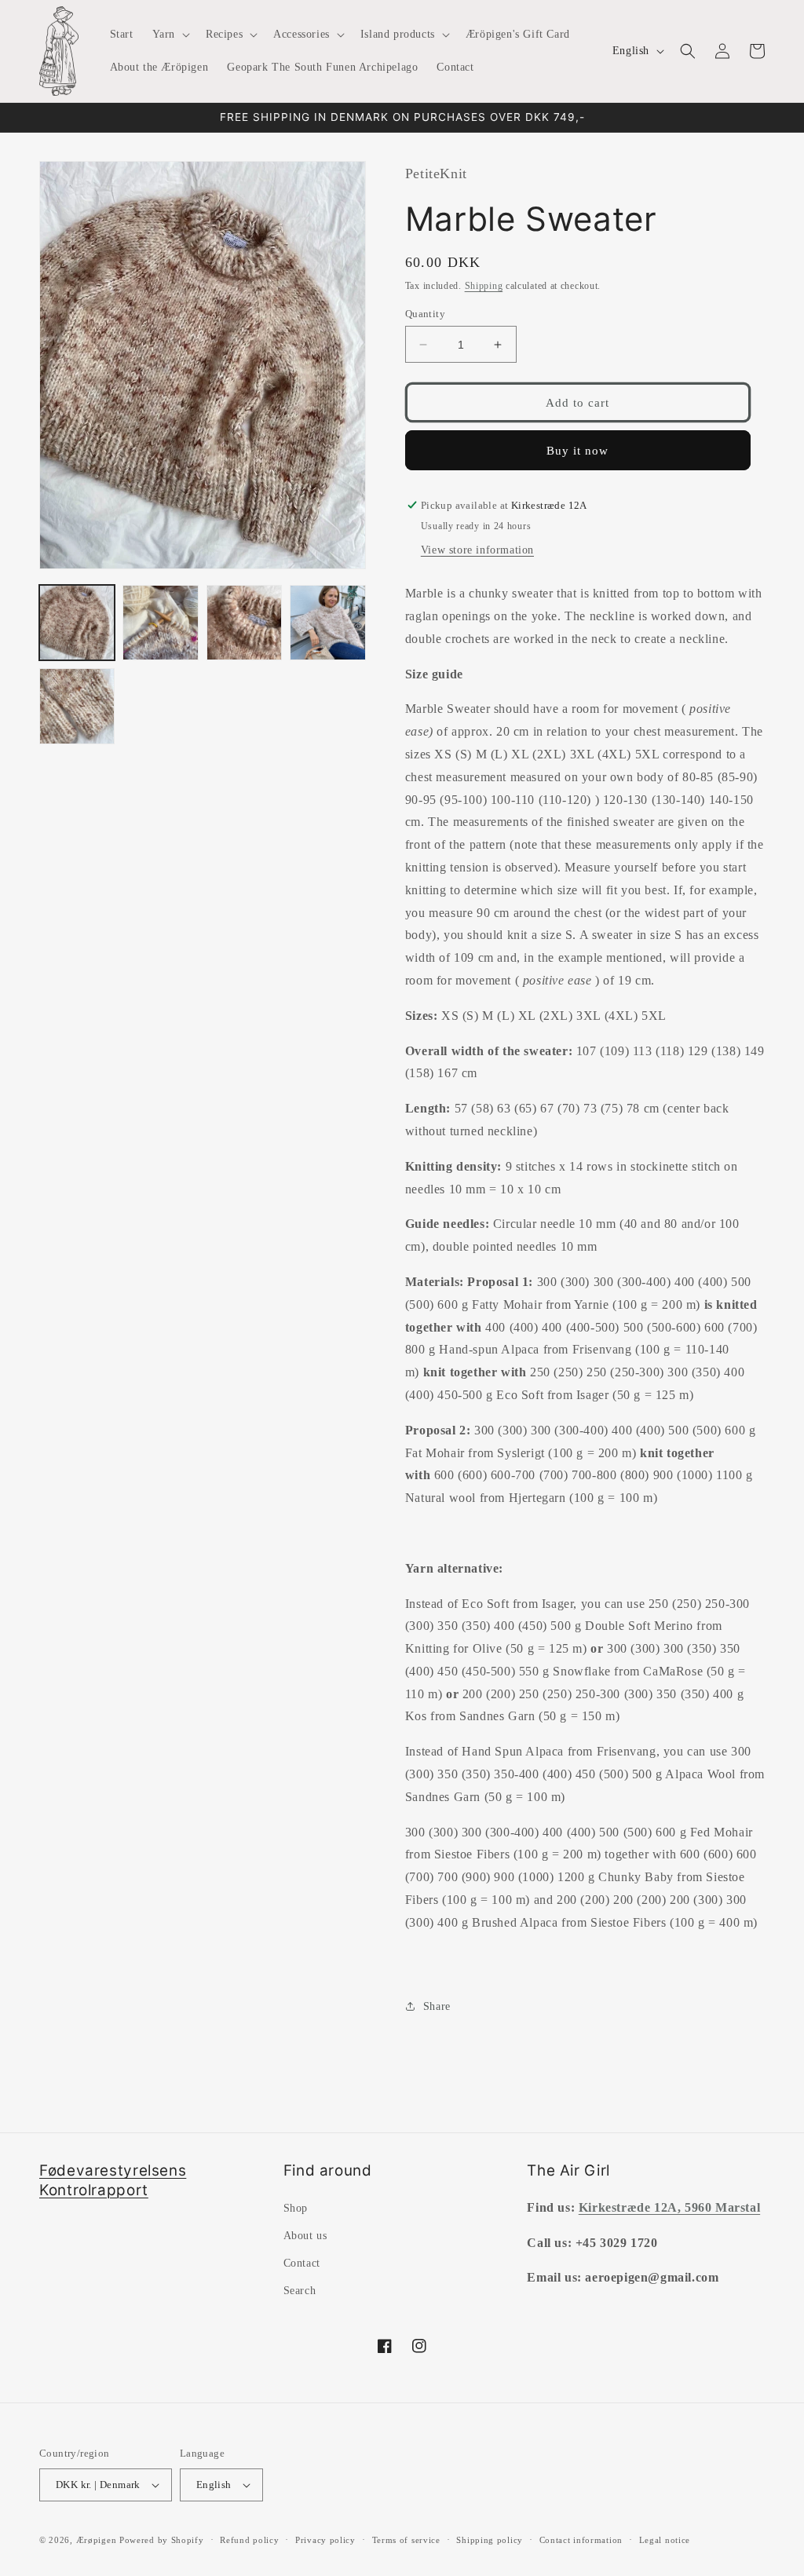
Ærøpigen (97, 2540)
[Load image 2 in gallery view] (160, 623)
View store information (477, 550)
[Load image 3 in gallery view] (244, 623)
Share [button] (437, 2006)
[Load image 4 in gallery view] (327, 623)
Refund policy (249, 2540)
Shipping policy (490, 2540)
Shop (296, 2208)
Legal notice (665, 2540)
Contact (302, 2263)
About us (305, 2236)
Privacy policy (325, 2540)
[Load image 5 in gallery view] (77, 706)
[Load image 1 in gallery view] (77, 623)
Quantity (425, 314)
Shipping (484, 286)
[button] (170, 35)
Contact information (581, 2540)
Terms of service (406, 2540)
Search (300, 2291)
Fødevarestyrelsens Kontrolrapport (113, 2180)
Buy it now (577, 451)
